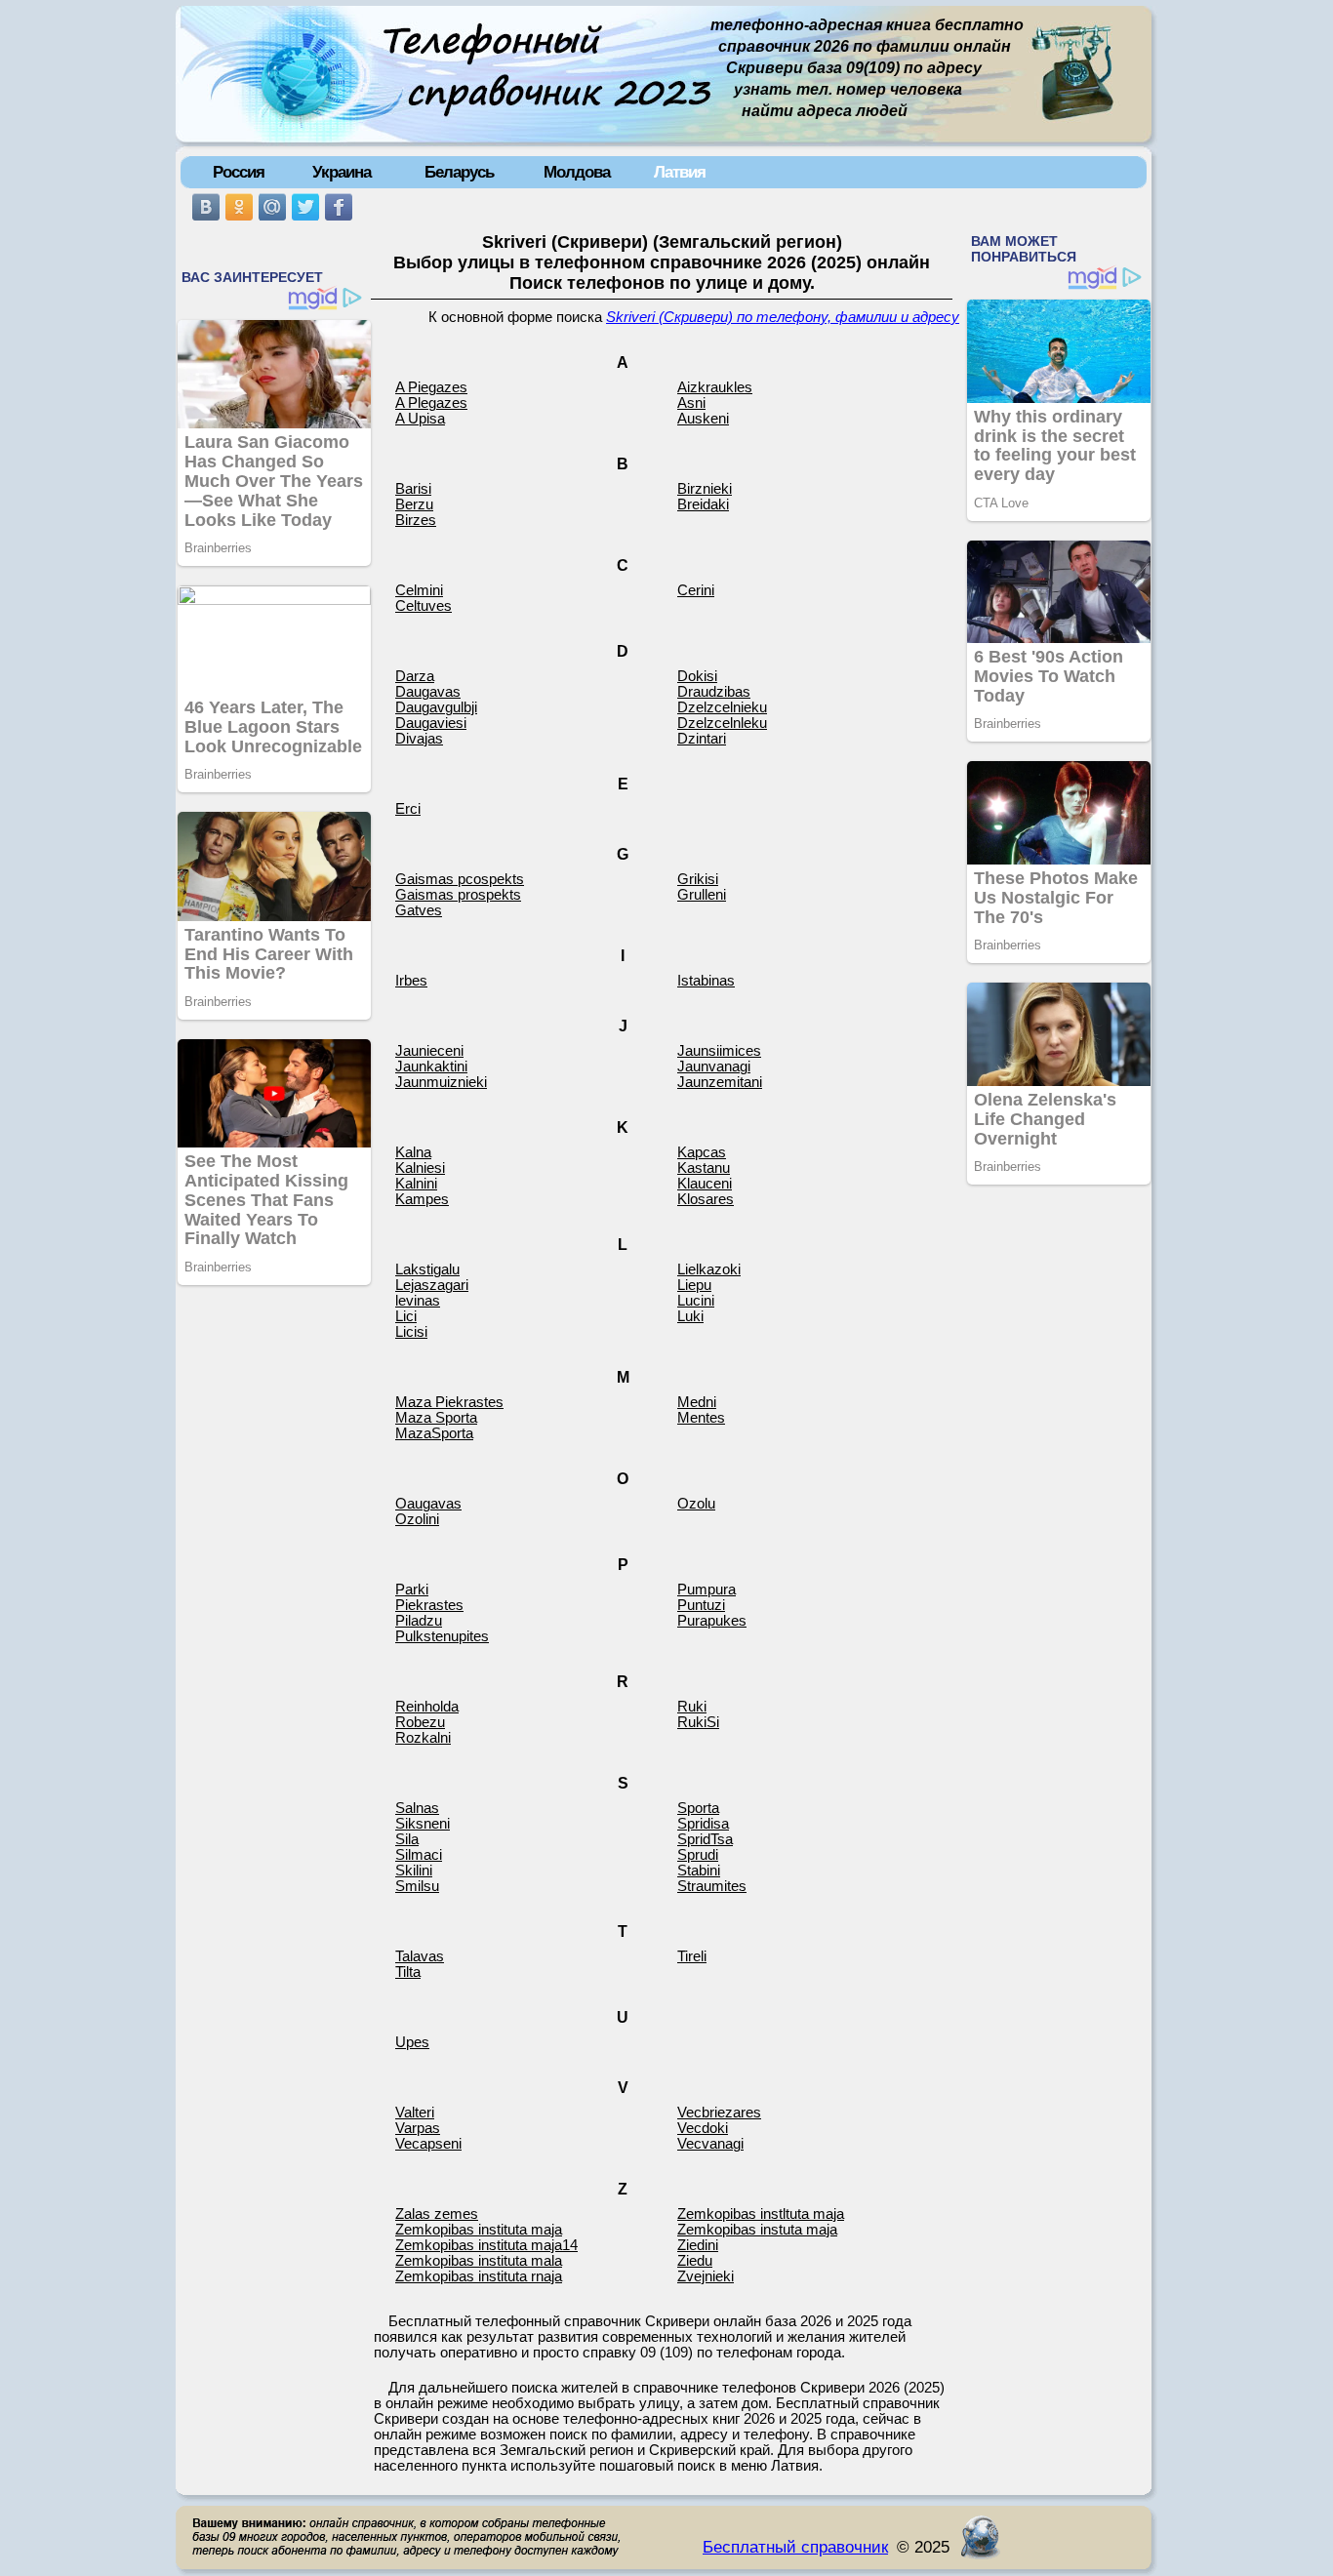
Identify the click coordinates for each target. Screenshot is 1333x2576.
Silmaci (419, 1855)
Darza (415, 676)
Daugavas (428, 692)
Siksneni (423, 1824)
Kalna (413, 1152)
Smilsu (417, 1886)
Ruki (692, 1707)
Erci (408, 809)
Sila (407, 1839)
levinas (418, 1301)
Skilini (414, 1871)
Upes (412, 2042)
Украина (342, 172)
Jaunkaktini (431, 1067)
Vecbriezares (719, 2113)
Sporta (698, 1808)
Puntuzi (701, 1605)
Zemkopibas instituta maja (479, 2230)
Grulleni (702, 895)
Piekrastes (429, 1605)
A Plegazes (431, 403)
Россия (239, 172)
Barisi (413, 489)
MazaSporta (434, 1433)
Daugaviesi (431, 723)
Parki (412, 1590)
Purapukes (712, 1621)
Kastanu (704, 1168)
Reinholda (427, 1707)
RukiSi (698, 1722)
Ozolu (696, 1504)
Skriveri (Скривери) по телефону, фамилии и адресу (783, 317)
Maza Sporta (436, 1418)
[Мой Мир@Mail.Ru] (272, 207)
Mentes (701, 1418)
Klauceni (705, 1184)
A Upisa (420, 419)
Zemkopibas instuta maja (757, 2230)
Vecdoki (703, 2128)
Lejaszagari (432, 1285)
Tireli (692, 1956)
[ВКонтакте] (206, 207)
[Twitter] (305, 207)
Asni (691, 403)
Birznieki (705, 489)
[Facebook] (339, 207)
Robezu (420, 1722)
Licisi (411, 1332)
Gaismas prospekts (458, 895)
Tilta (408, 1972)
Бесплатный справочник (795, 2547)
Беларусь (459, 172)
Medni (697, 1402)
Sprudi (698, 1855)
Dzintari (702, 739)
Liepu (694, 1285)
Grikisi (698, 879)
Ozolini (417, 1519)
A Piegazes (431, 387)
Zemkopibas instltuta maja (761, 2214)
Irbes (411, 981)
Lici (406, 1316)
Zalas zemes (437, 2214)
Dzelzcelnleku (722, 723)
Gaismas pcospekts (460, 879)
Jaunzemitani (720, 1082)
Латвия (680, 172)
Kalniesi (420, 1168)
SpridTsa (705, 1839)
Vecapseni (428, 2144)
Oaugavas (428, 1504)
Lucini (696, 1301)
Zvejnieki (706, 2276)
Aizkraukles (715, 387)
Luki (690, 1316)
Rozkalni (423, 1738)
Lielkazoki (709, 1269)
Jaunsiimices (719, 1051)
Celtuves (424, 606)
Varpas (418, 2128)
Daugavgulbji (436, 707)
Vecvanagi (710, 2144)
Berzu (414, 504)
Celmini (419, 590)
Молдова (577, 172)
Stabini (699, 1871)
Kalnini (416, 1184)
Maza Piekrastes (449, 1402)
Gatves (419, 910)
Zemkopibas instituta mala (479, 2261)
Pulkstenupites (442, 1636)
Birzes (416, 520)
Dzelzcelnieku (722, 707)
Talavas (420, 1956)
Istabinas (706, 981)
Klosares (706, 1199)
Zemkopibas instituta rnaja (479, 2276)
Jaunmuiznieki (441, 1082)
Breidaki (703, 504)
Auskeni (703, 419)
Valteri (415, 2113)
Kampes (422, 1199)
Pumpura (707, 1590)
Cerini (696, 590)
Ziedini (698, 2245)
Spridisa (703, 1824)
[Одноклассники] (239, 207)
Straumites (712, 1886)
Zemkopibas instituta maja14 (486, 2245)
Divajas (419, 739)
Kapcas (702, 1152)
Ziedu (695, 2261)
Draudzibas (714, 692)
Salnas (417, 1808)
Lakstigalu (427, 1269)
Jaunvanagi (714, 1067)
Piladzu (419, 1621)
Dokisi (697, 676)
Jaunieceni (429, 1051)
